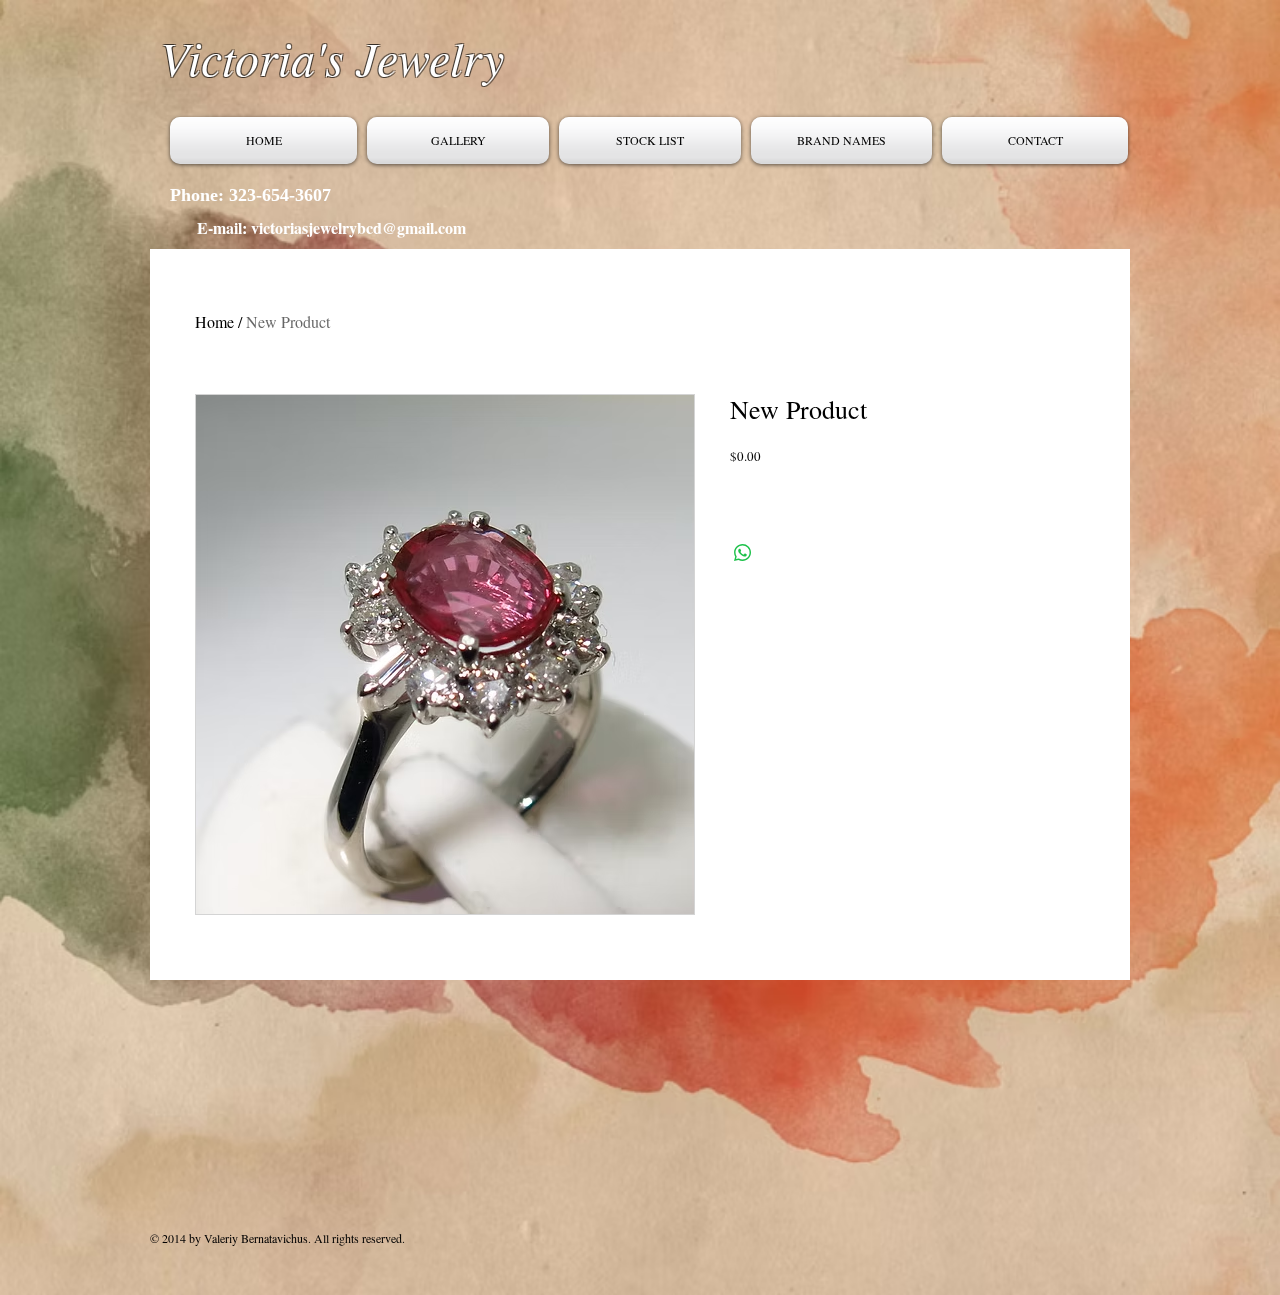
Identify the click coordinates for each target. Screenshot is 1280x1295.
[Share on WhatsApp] (743, 553)
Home (214, 321)
